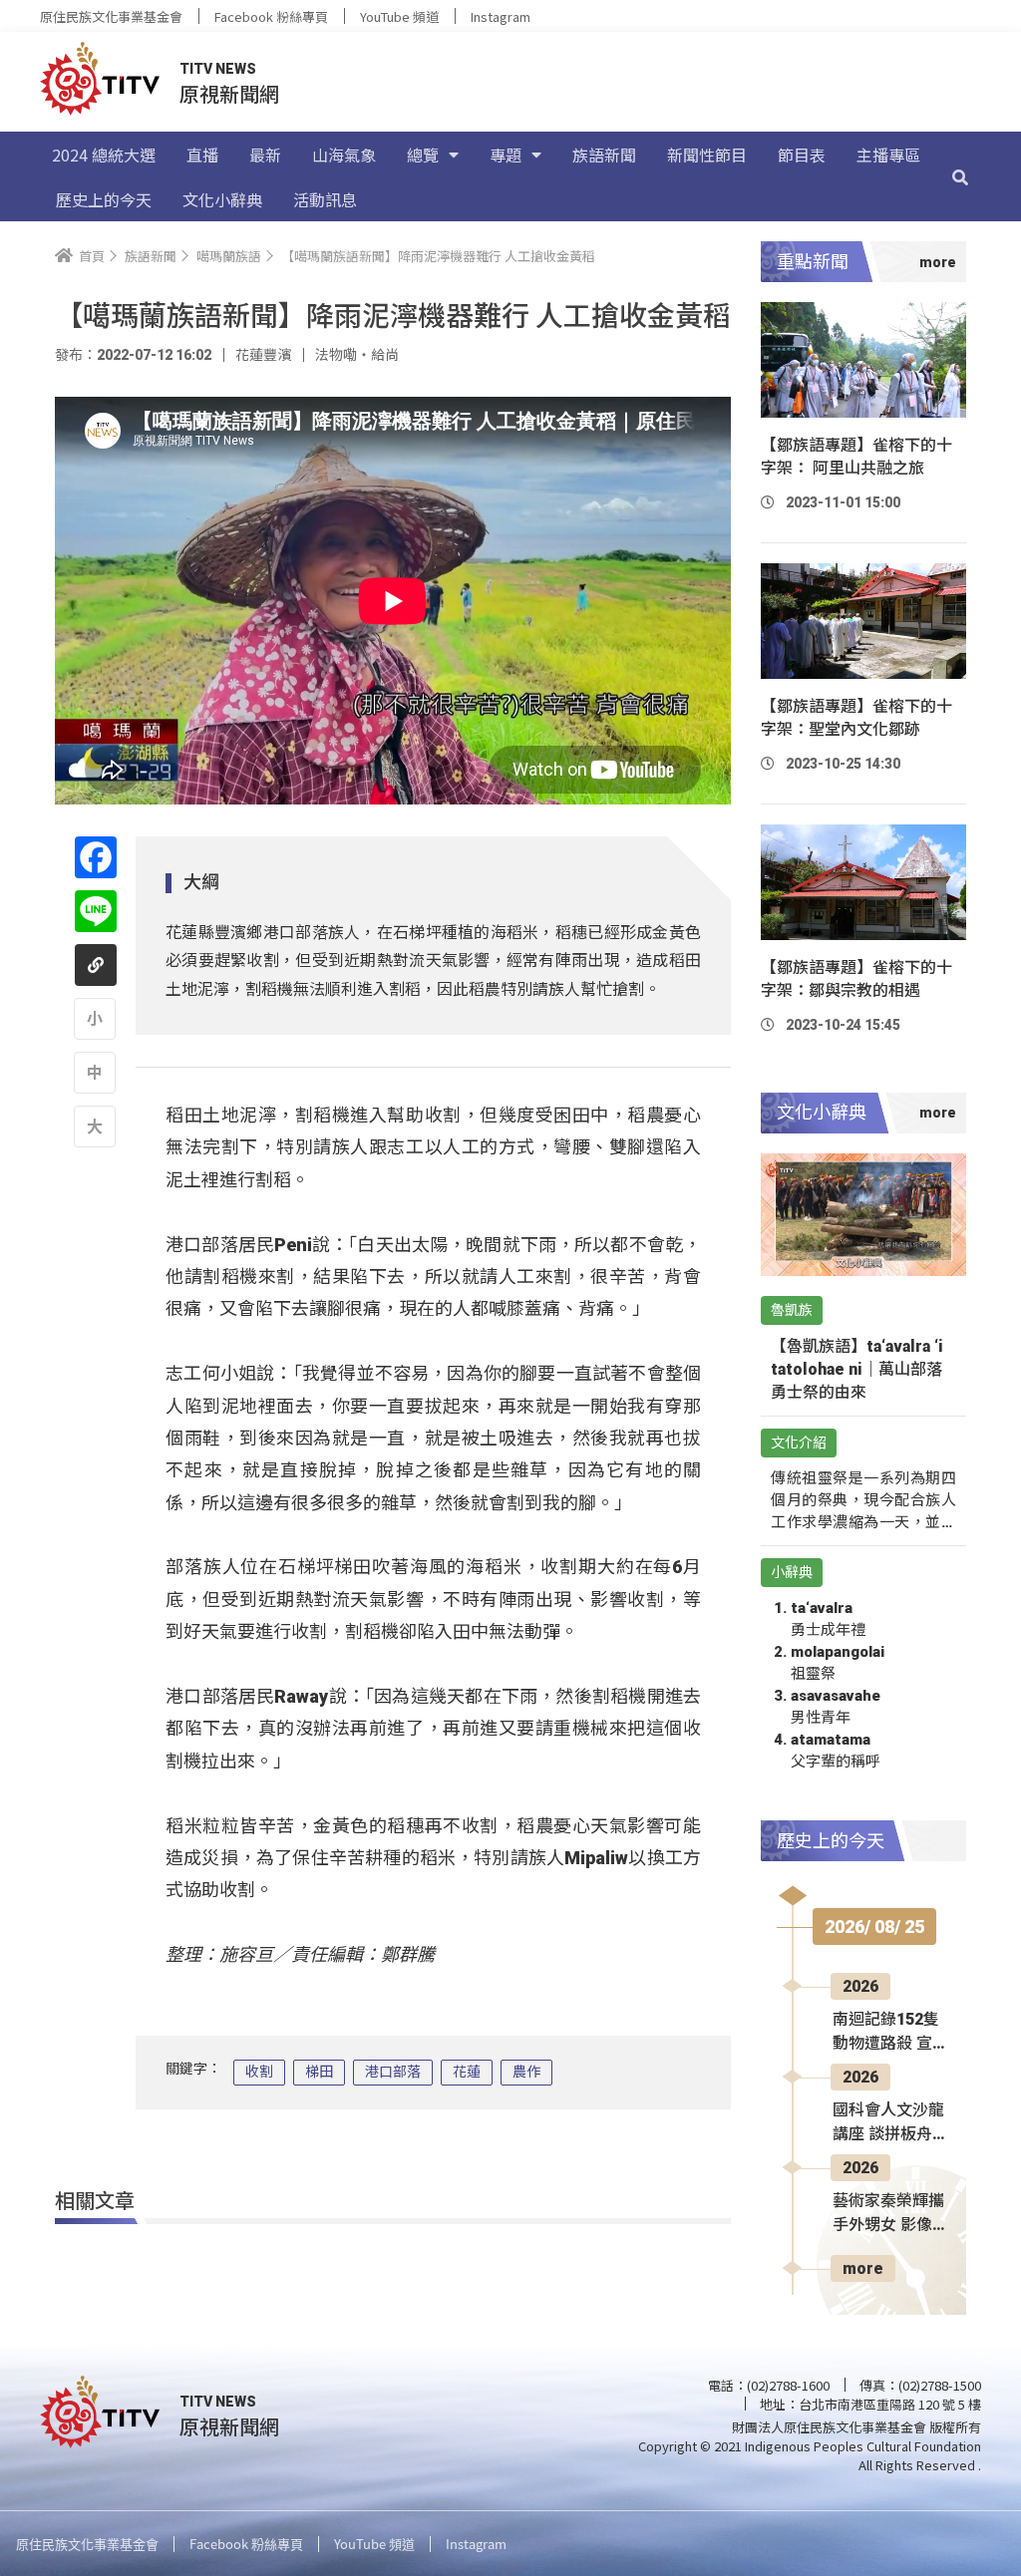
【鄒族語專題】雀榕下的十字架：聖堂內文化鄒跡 (856, 718)
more (863, 2268)
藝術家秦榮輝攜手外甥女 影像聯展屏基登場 (888, 2214)
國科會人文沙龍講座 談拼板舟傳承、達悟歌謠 (888, 2123)
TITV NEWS (218, 69)
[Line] (96, 911)
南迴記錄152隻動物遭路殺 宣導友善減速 (886, 2033)
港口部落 (393, 2072)
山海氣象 (344, 155)
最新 (265, 155)
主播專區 (888, 155)
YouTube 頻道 (399, 16)
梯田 (319, 2072)
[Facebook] (96, 857)
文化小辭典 (222, 199)
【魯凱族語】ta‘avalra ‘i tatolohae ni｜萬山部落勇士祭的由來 (857, 1369)
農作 (526, 2072)
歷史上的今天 (104, 199)
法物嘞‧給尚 (357, 355)
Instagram (501, 16)
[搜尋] (960, 176)
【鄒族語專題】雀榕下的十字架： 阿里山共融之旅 (856, 457)
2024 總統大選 (104, 155)
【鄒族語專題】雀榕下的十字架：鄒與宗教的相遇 (856, 979)
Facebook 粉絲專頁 (271, 16)
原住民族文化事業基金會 (111, 16)
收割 (259, 2072)
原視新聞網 (229, 93)
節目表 (802, 155)
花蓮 (467, 2072)
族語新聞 (604, 155)
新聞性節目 (707, 155)
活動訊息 (325, 199)
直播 (202, 155)
